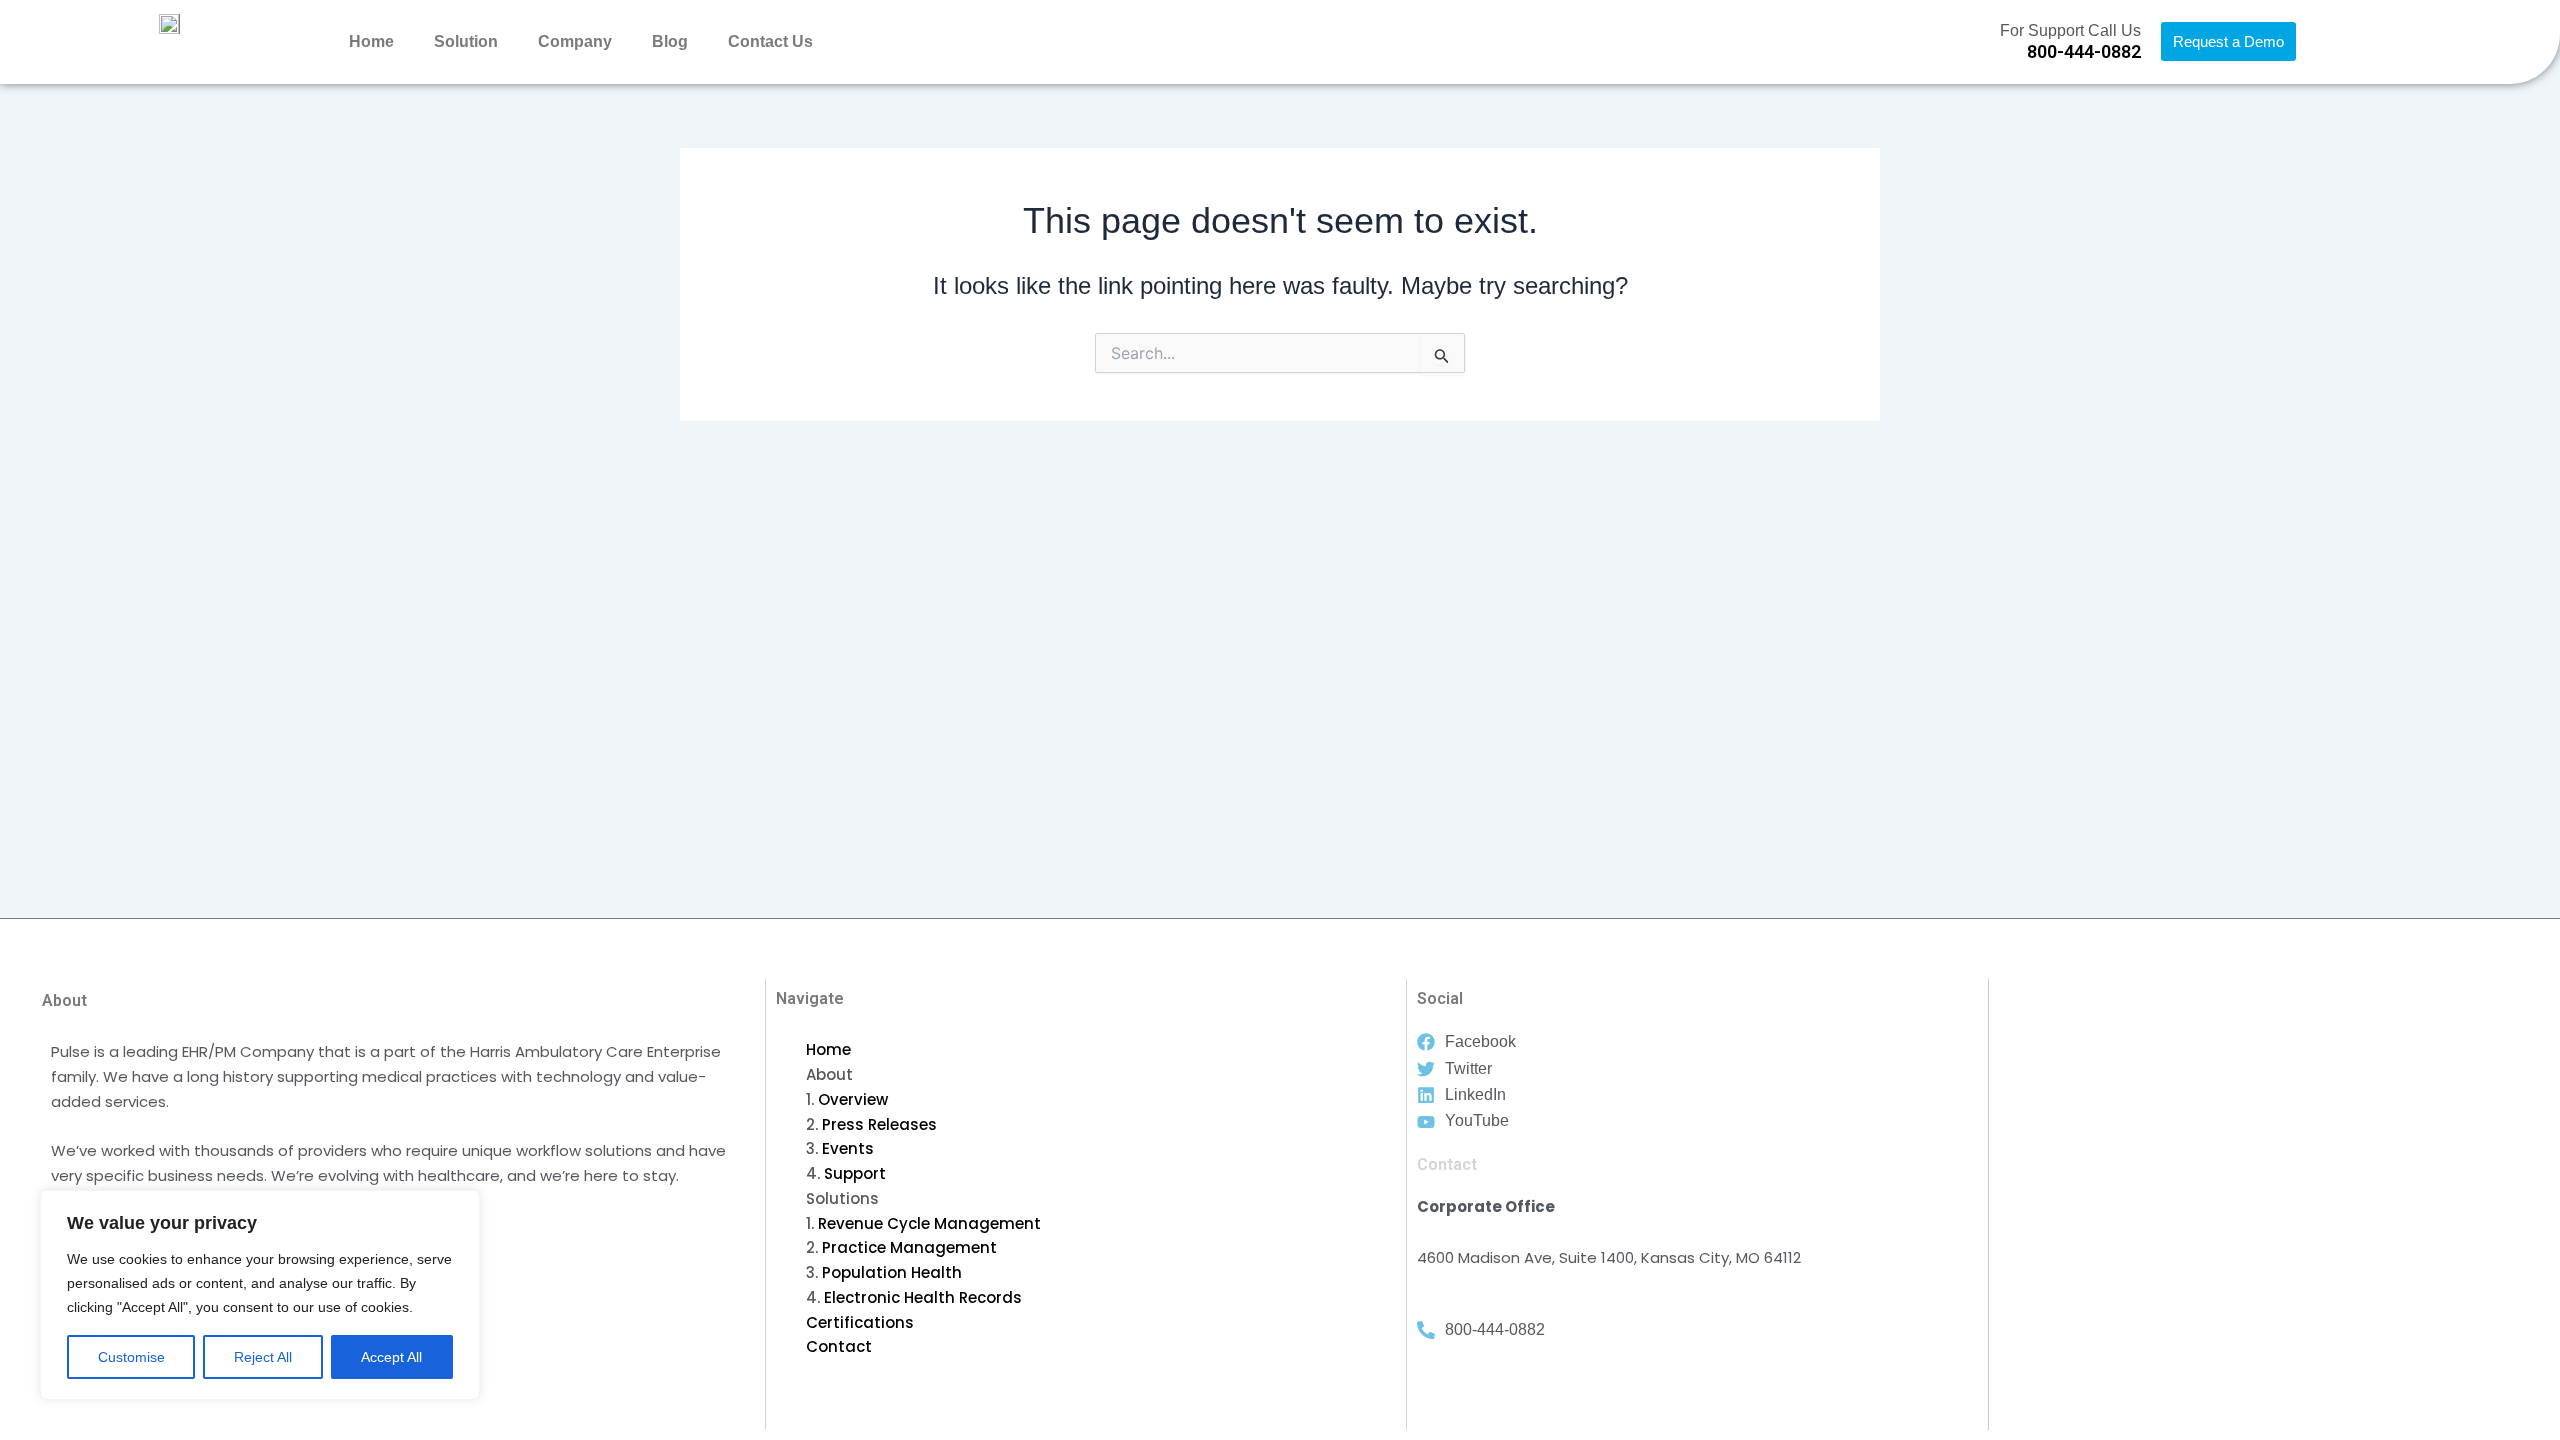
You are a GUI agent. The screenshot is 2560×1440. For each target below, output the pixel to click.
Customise (131, 1357)
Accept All (391, 1357)
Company (575, 41)
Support (855, 1173)
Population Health (892, 1272)
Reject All (263, 1357)
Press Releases (879, 1124)
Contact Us (770, 41)
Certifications (860, 1322)
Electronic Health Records (923, 1297)
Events (848, 1148)
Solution (466, 41)
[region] (260, 1295)
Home (371, 41)
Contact (839, 1346)
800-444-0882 (2084, 51)
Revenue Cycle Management (929, 1223)
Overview (853, 1099)
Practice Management (909, 1247)
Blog (670, 41)
